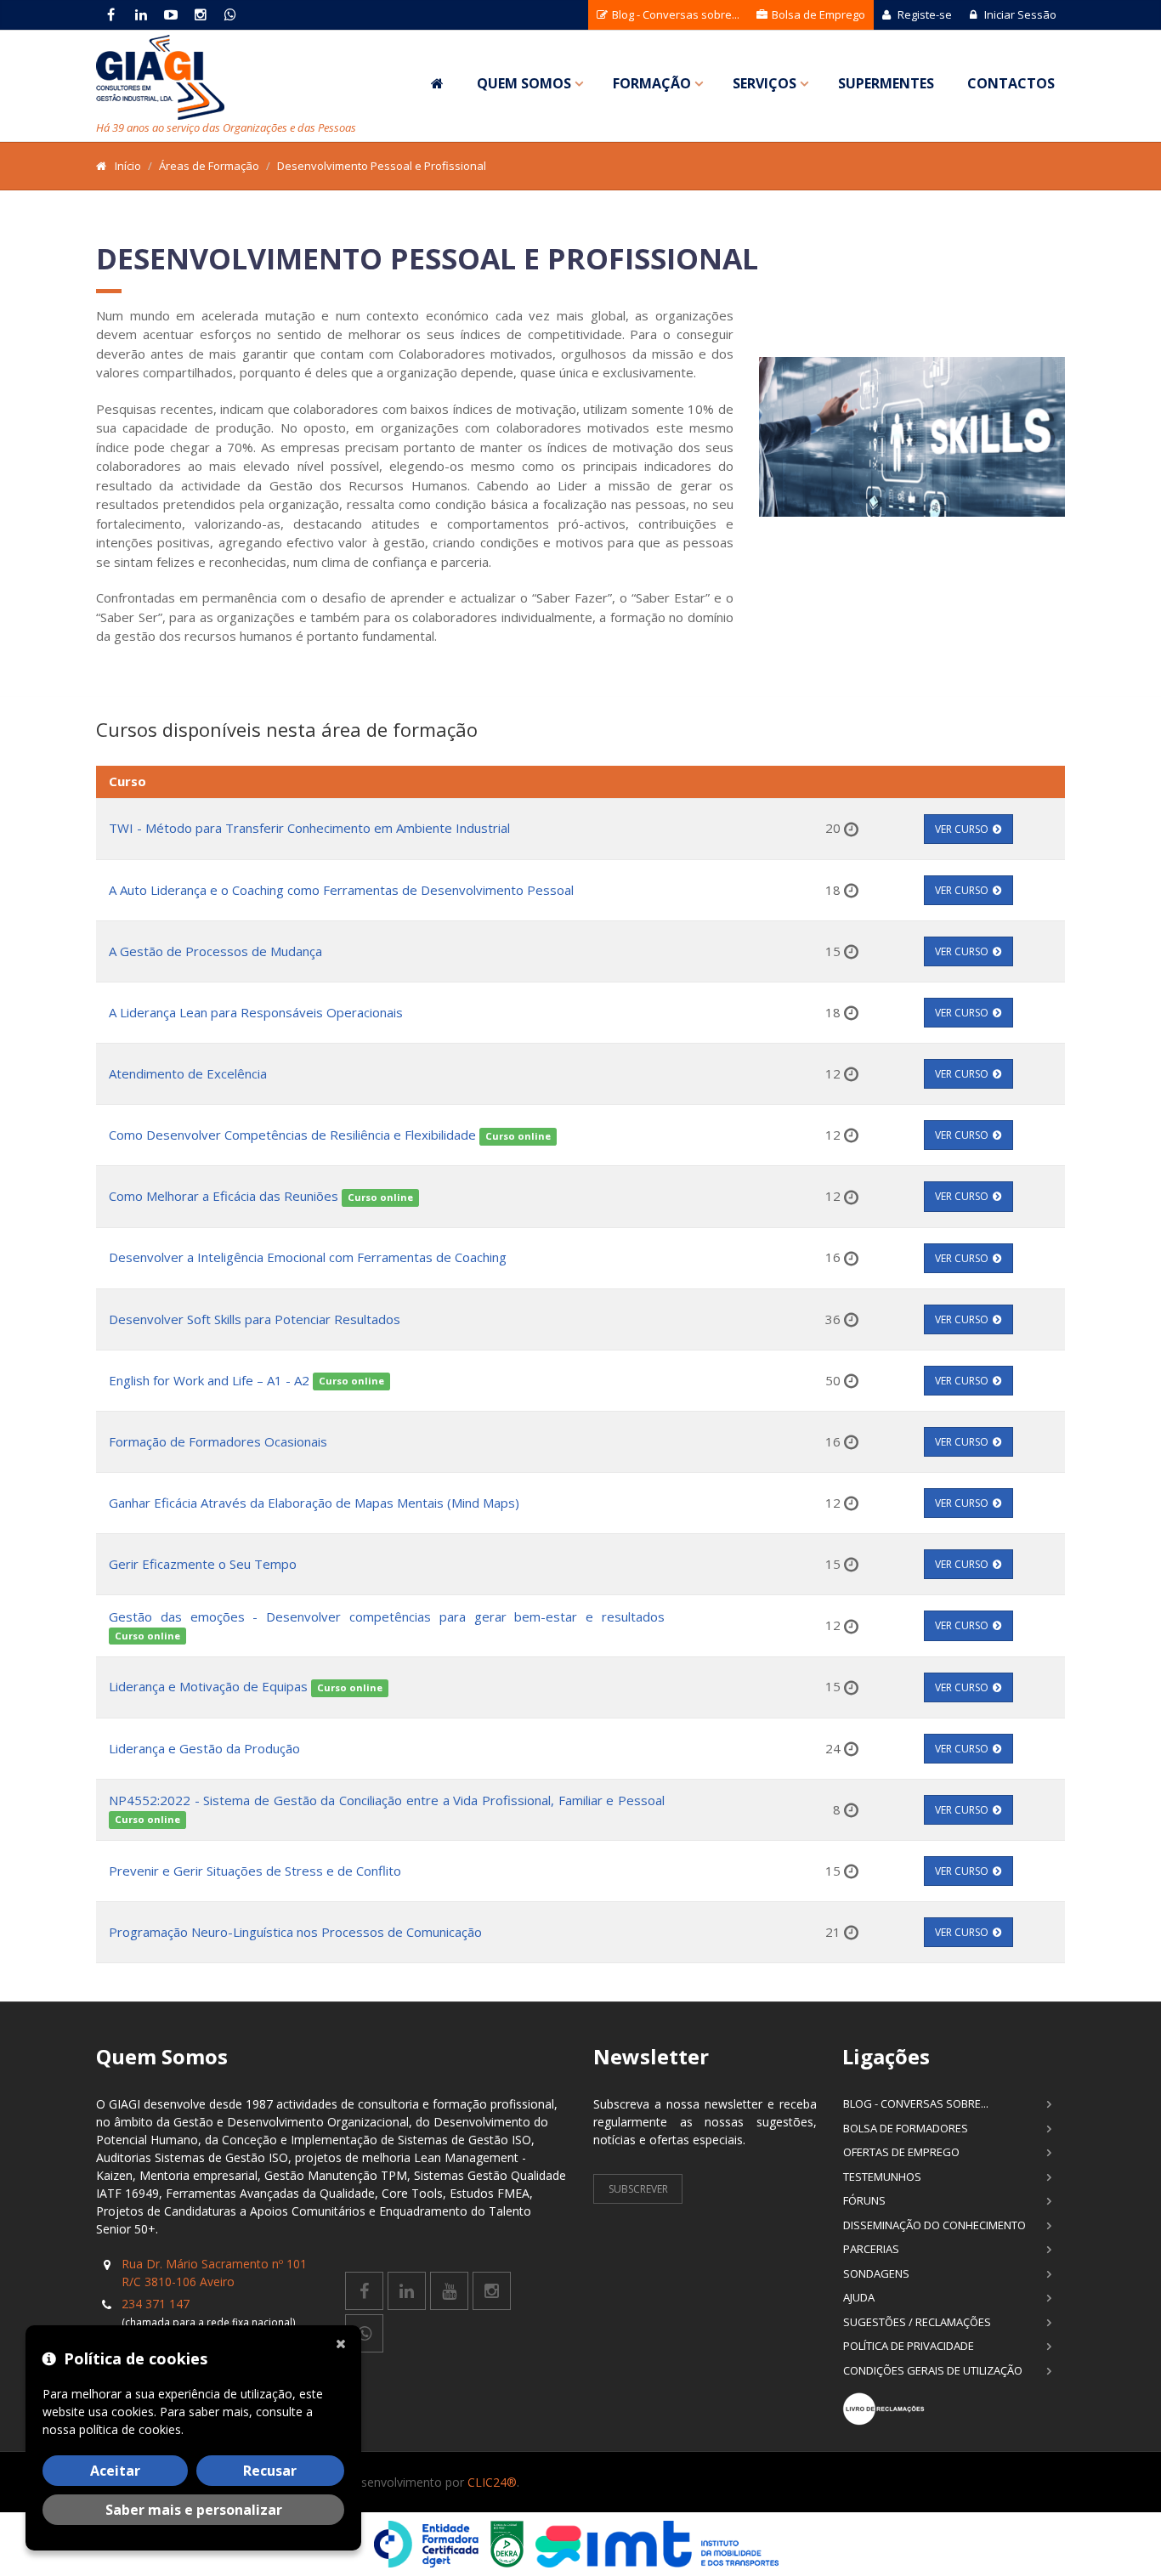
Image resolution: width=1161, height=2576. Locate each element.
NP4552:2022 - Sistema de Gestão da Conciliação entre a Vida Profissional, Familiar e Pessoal (387, 1800)
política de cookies (130, 2429)
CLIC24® (492, 2482)
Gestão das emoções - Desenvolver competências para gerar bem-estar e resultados (387, 1616)
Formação (652, 83)
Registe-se (923, 14)
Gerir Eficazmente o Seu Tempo (203, 1564)
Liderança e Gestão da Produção (204, 1748)
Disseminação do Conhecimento (934, 2225)
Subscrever (638, 2189)
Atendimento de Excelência (188, 1073)
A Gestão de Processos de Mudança (215, 951)
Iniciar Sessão (1019, 14)
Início (128, 166)
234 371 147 (156, 2304)
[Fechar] (344, 2342)
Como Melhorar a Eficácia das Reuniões (225, 1196)
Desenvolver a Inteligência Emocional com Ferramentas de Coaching (308, 1257)
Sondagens (876, 2273)
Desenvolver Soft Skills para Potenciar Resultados (255, 1319)
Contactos (1011, 83)
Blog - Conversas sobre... (674, 14)
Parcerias (871, 2249)
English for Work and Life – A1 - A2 (209, 1380)
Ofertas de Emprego (901, 2152)
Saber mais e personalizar (194, 2510)
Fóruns (864, 2200)
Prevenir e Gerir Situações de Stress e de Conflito (255, 1871)
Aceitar (115, 2471)
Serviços (765, 83)
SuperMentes (886, 83)
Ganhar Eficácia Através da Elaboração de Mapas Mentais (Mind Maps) (314, 1503)
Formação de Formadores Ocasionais (218, 1441)
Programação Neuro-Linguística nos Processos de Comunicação (295, 1932)
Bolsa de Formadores (906, 2128)
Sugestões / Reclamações (917, 2322)
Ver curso (962, 829)
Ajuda (859, 2297)
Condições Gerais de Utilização (933, 2370)
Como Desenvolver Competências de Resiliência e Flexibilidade (292, 1135)
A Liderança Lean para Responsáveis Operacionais (256, 1012)
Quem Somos (524, 83)
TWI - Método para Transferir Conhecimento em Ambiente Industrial (309, 828)
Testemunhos (882, 2177)
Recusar (270, 2471)
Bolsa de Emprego (817, 14)
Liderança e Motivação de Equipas (208, 1686)
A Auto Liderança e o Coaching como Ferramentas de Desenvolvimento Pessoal (341, 890)
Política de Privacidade (909, 2346)
